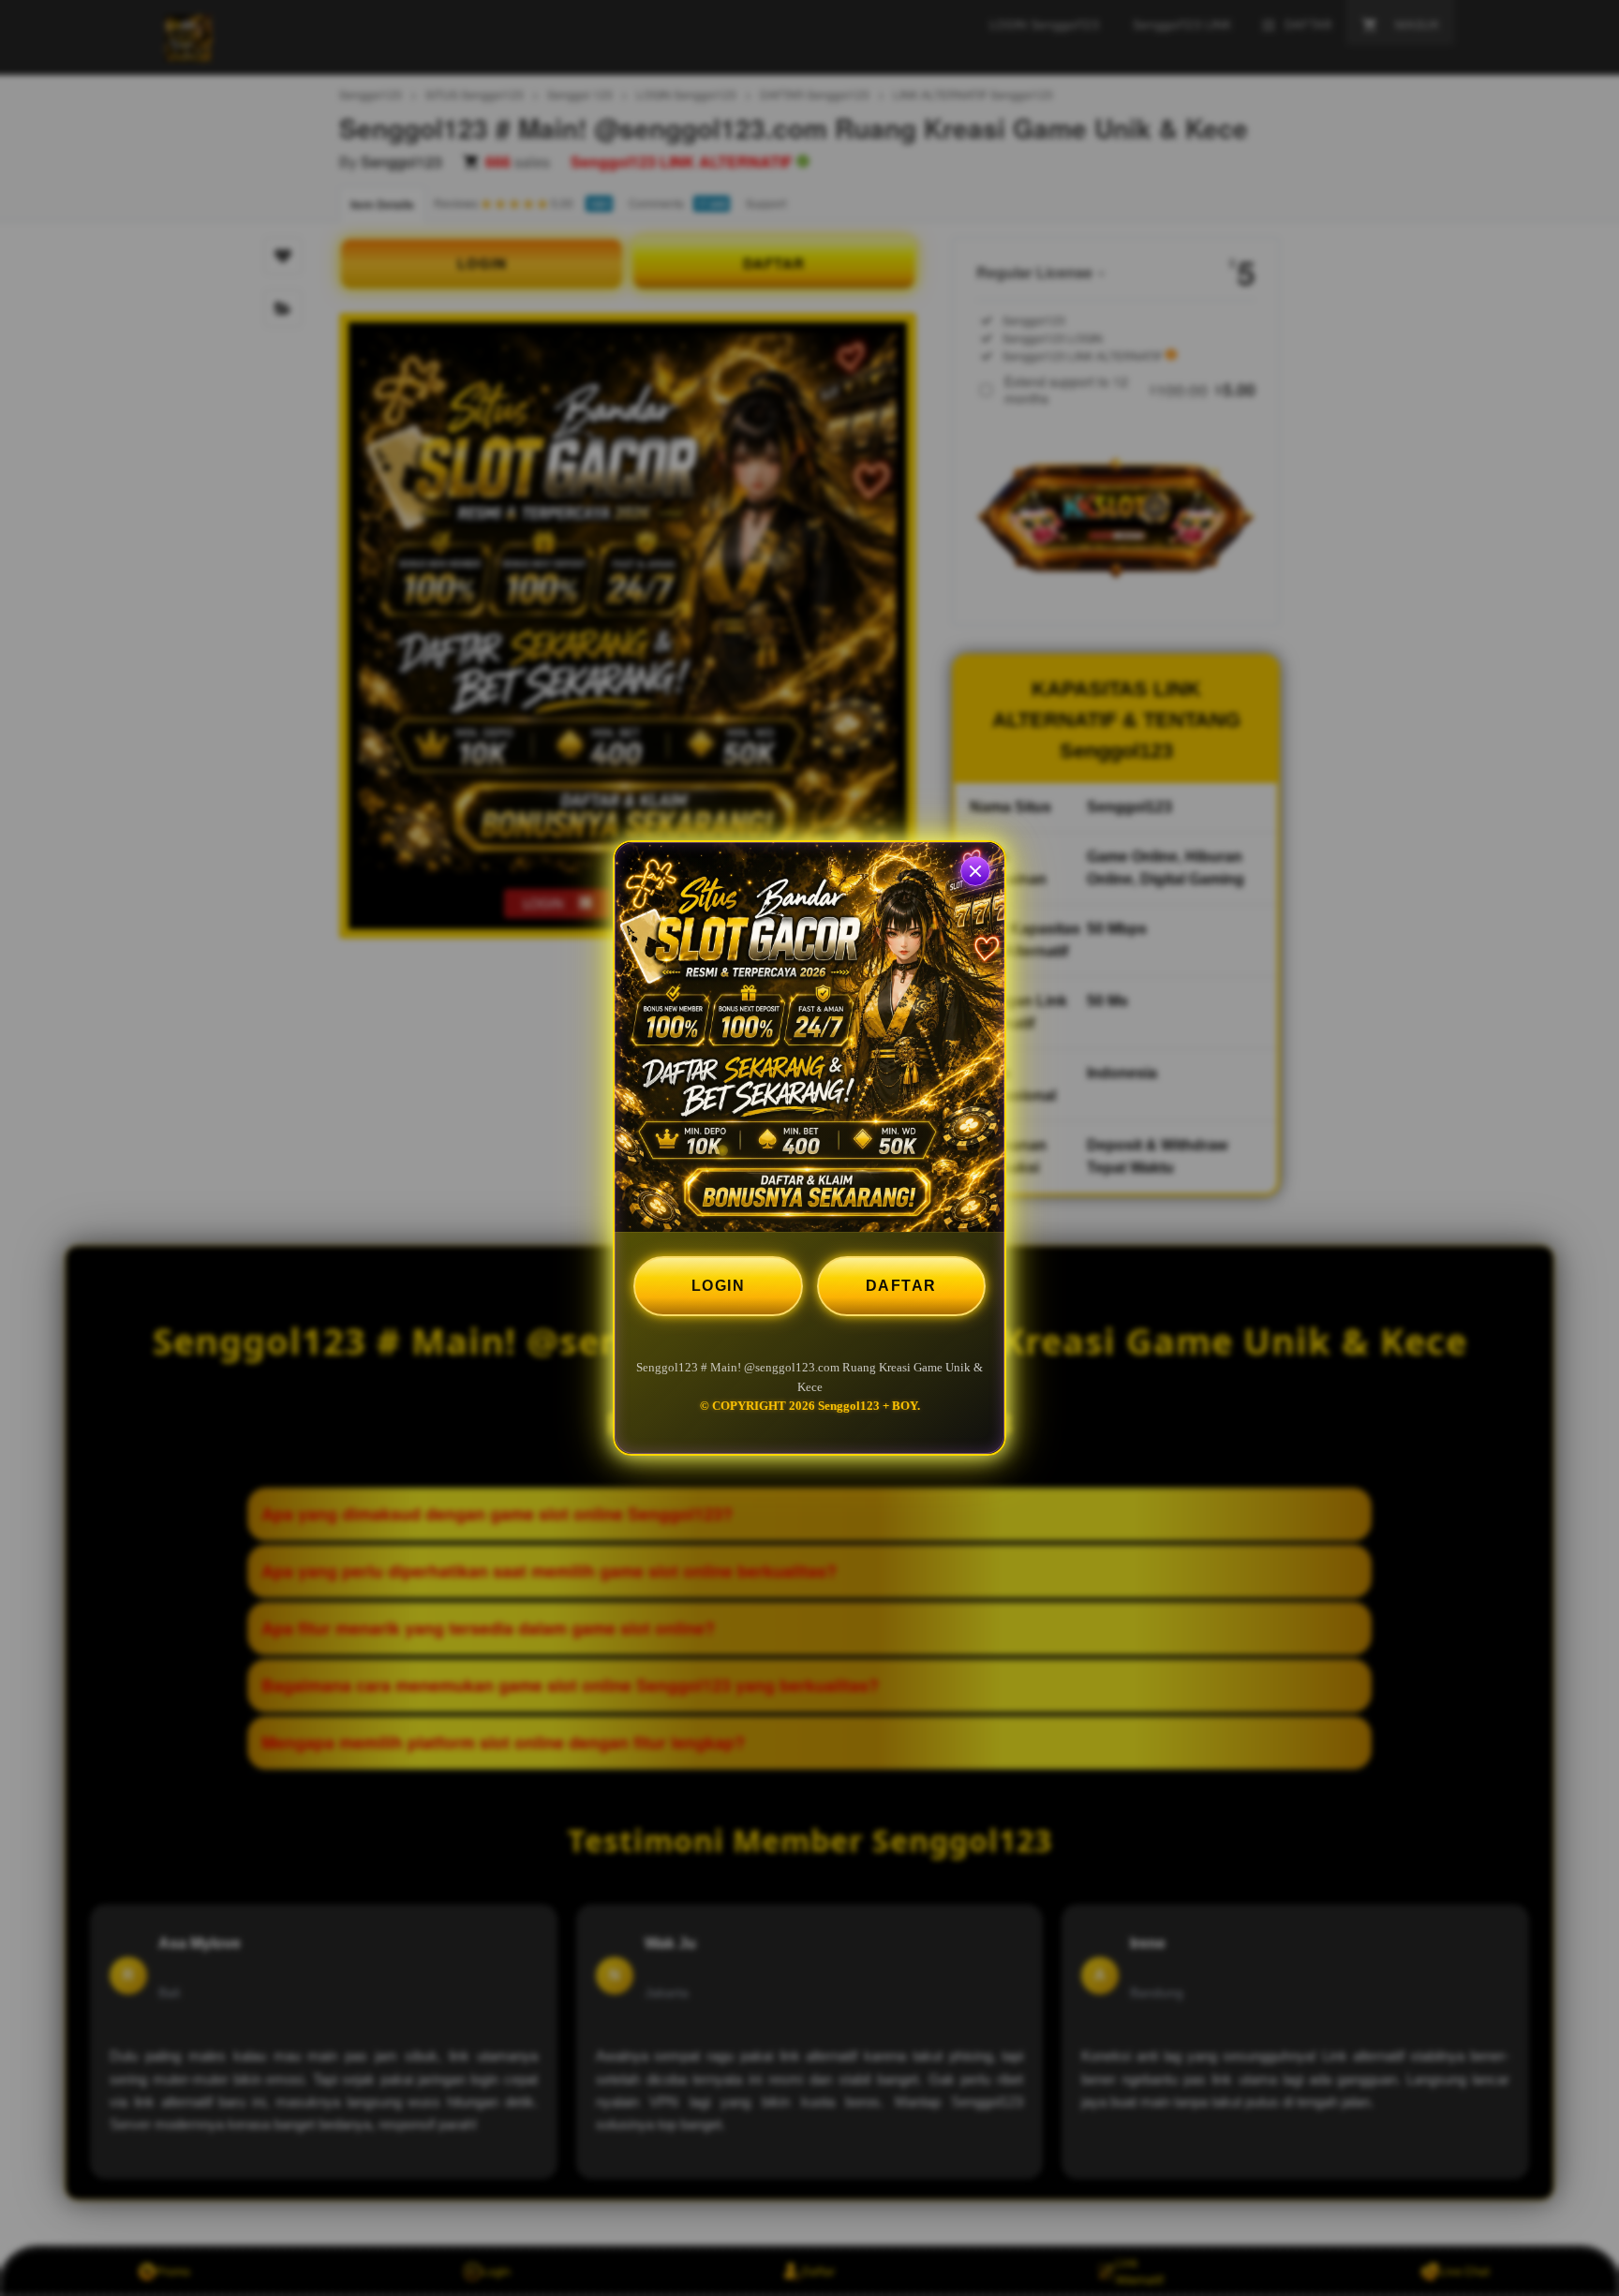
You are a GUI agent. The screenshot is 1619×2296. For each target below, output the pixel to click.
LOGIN (719, 1286)
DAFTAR (901, 1286)
